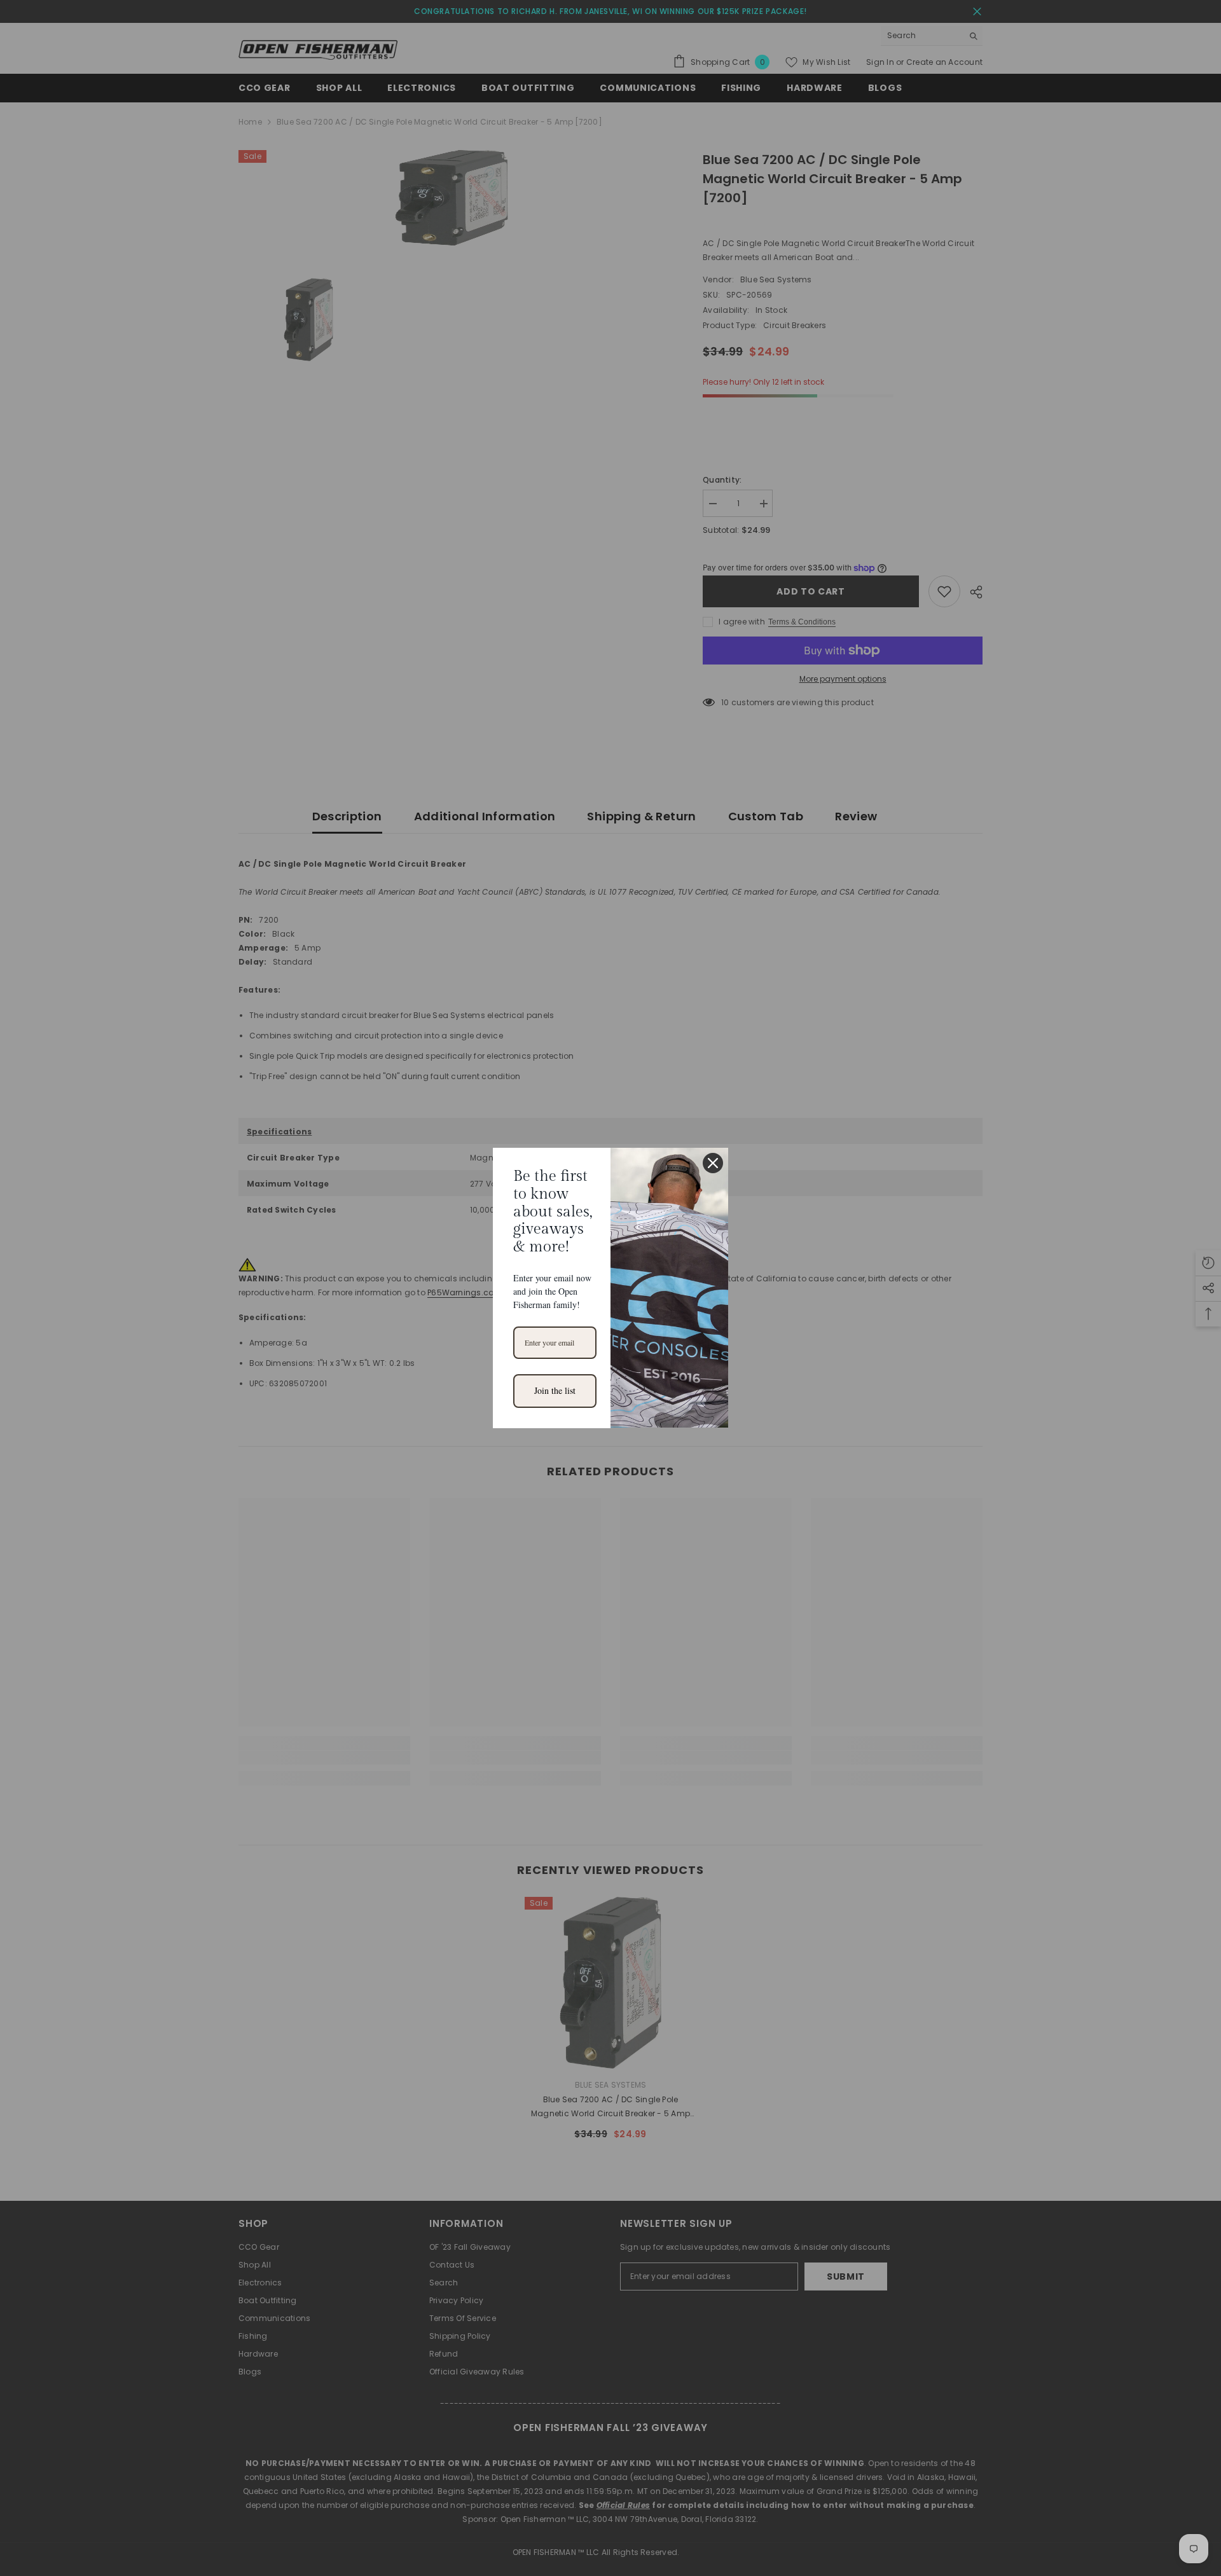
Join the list (555, 1390)
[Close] (713, 1163)
